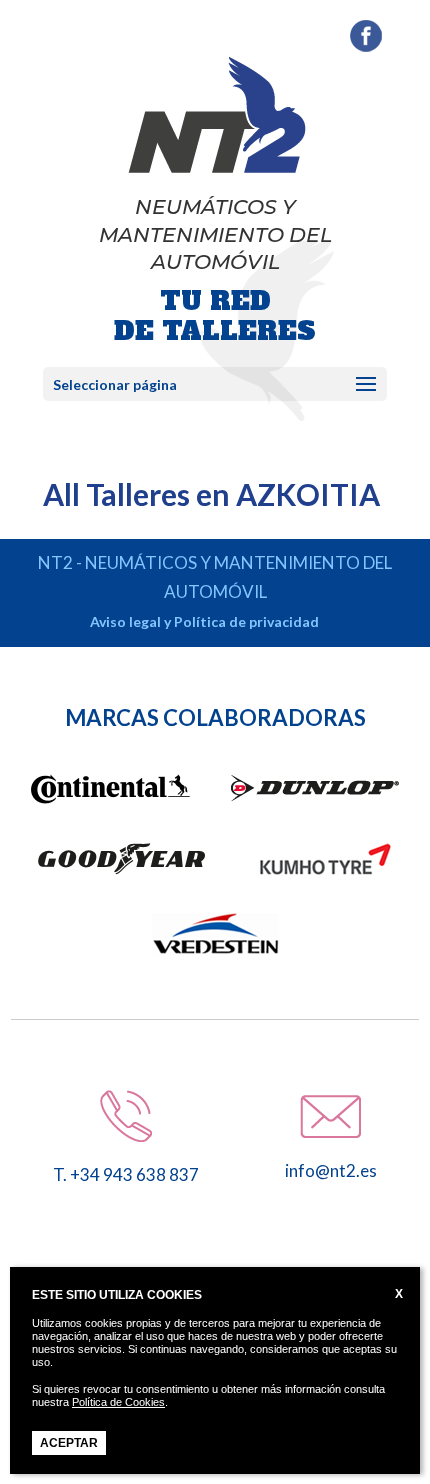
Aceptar (69, 1443)
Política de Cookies (118, 1402)
